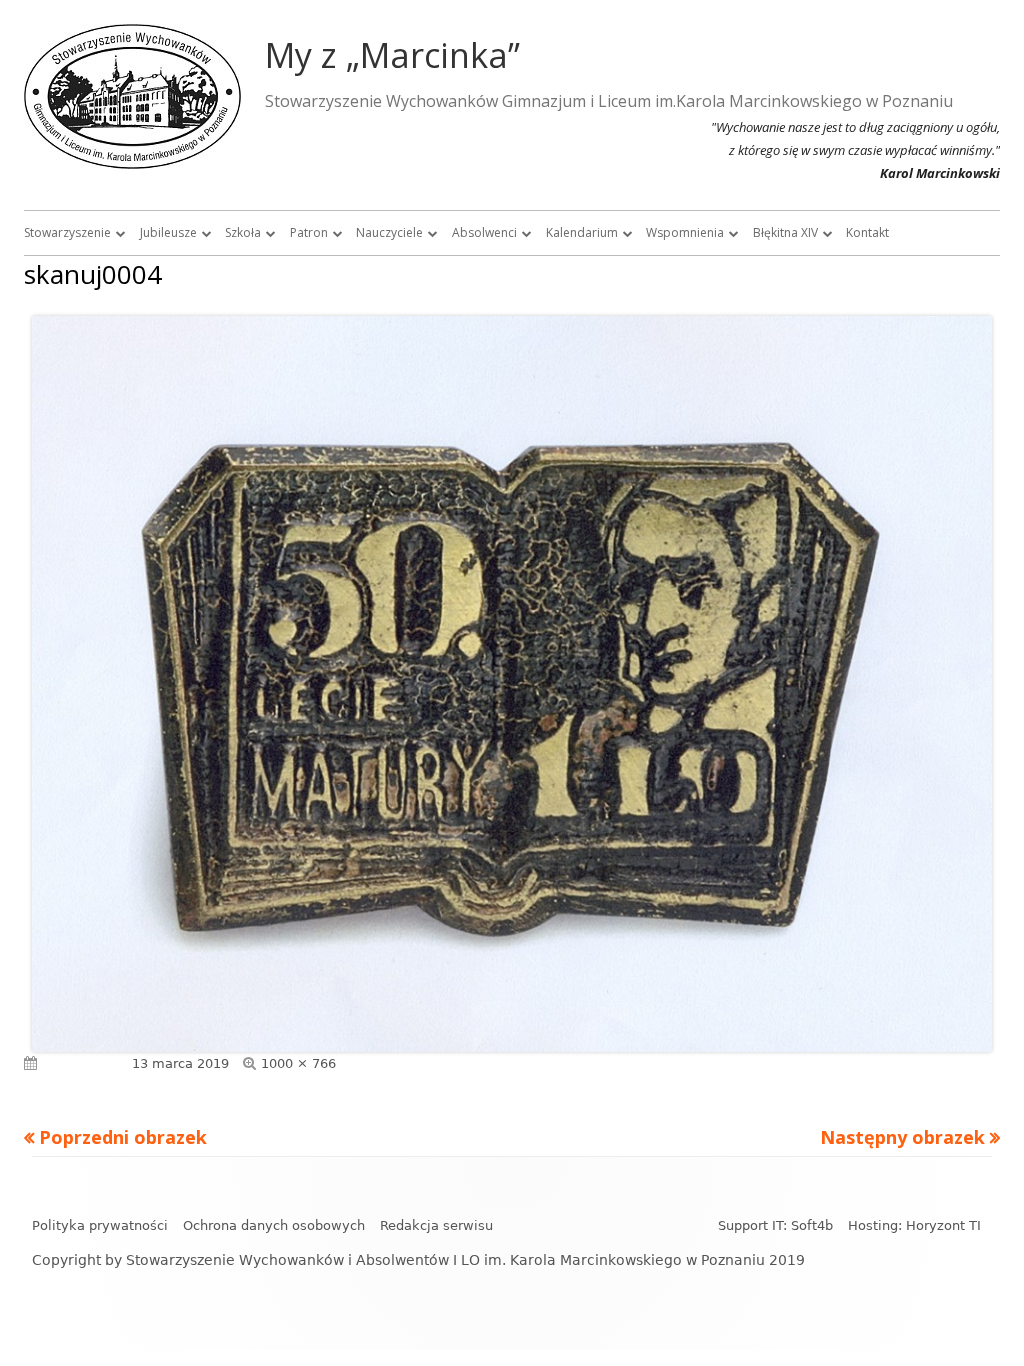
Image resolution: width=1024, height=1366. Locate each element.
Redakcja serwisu (436, 1225)
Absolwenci (484, 232)
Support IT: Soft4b (775, 1225)
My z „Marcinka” (392, 55)
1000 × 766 (298, 1063)
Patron (309, 232)
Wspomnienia (685, 232)
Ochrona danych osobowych (274, 1225)
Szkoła (243, 232)
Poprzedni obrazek (123, 1137)
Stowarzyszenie (67, 232)
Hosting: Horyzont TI (914, 1225)
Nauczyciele (389, 232)
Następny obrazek (902, 1137)
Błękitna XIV (785, 232)
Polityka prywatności (100, 1225)
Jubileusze (168, 232)
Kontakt (867, 232)
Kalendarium (582, 232)
